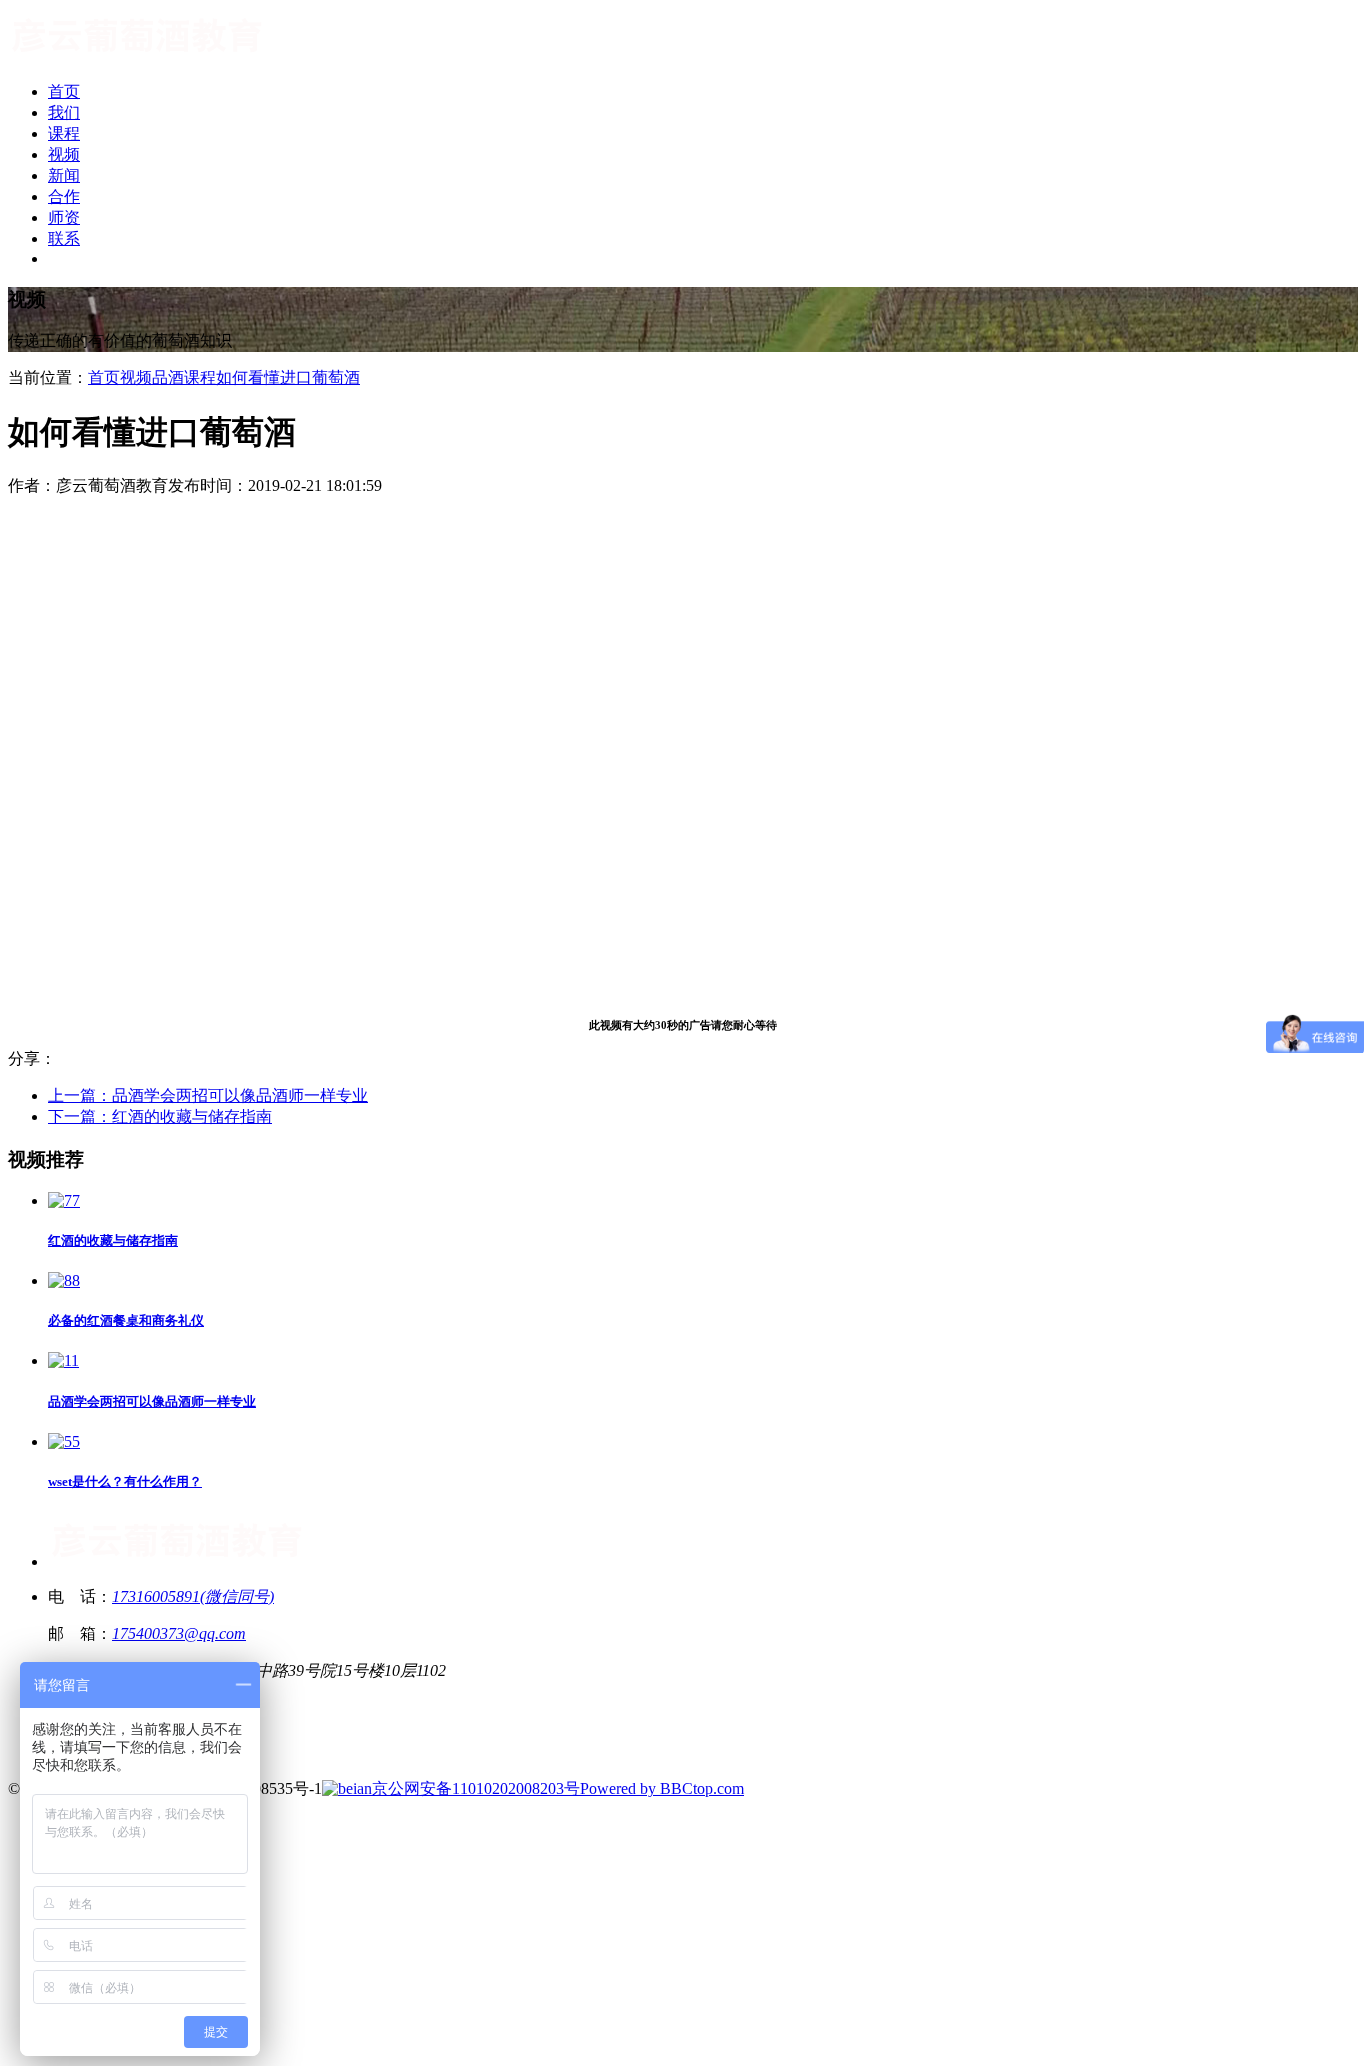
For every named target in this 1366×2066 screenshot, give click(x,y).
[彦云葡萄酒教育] (137, 56)
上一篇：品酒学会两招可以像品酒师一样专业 (208, 1095)
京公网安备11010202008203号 (476, 1788)
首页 (104, 377)
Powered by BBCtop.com (662, 1788)
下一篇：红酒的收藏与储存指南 (160, 1116)
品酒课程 (184, 377)
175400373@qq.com (179, 1633)
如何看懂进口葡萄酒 (288, 377)
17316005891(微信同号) (193, 1596)
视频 (136, 377)
